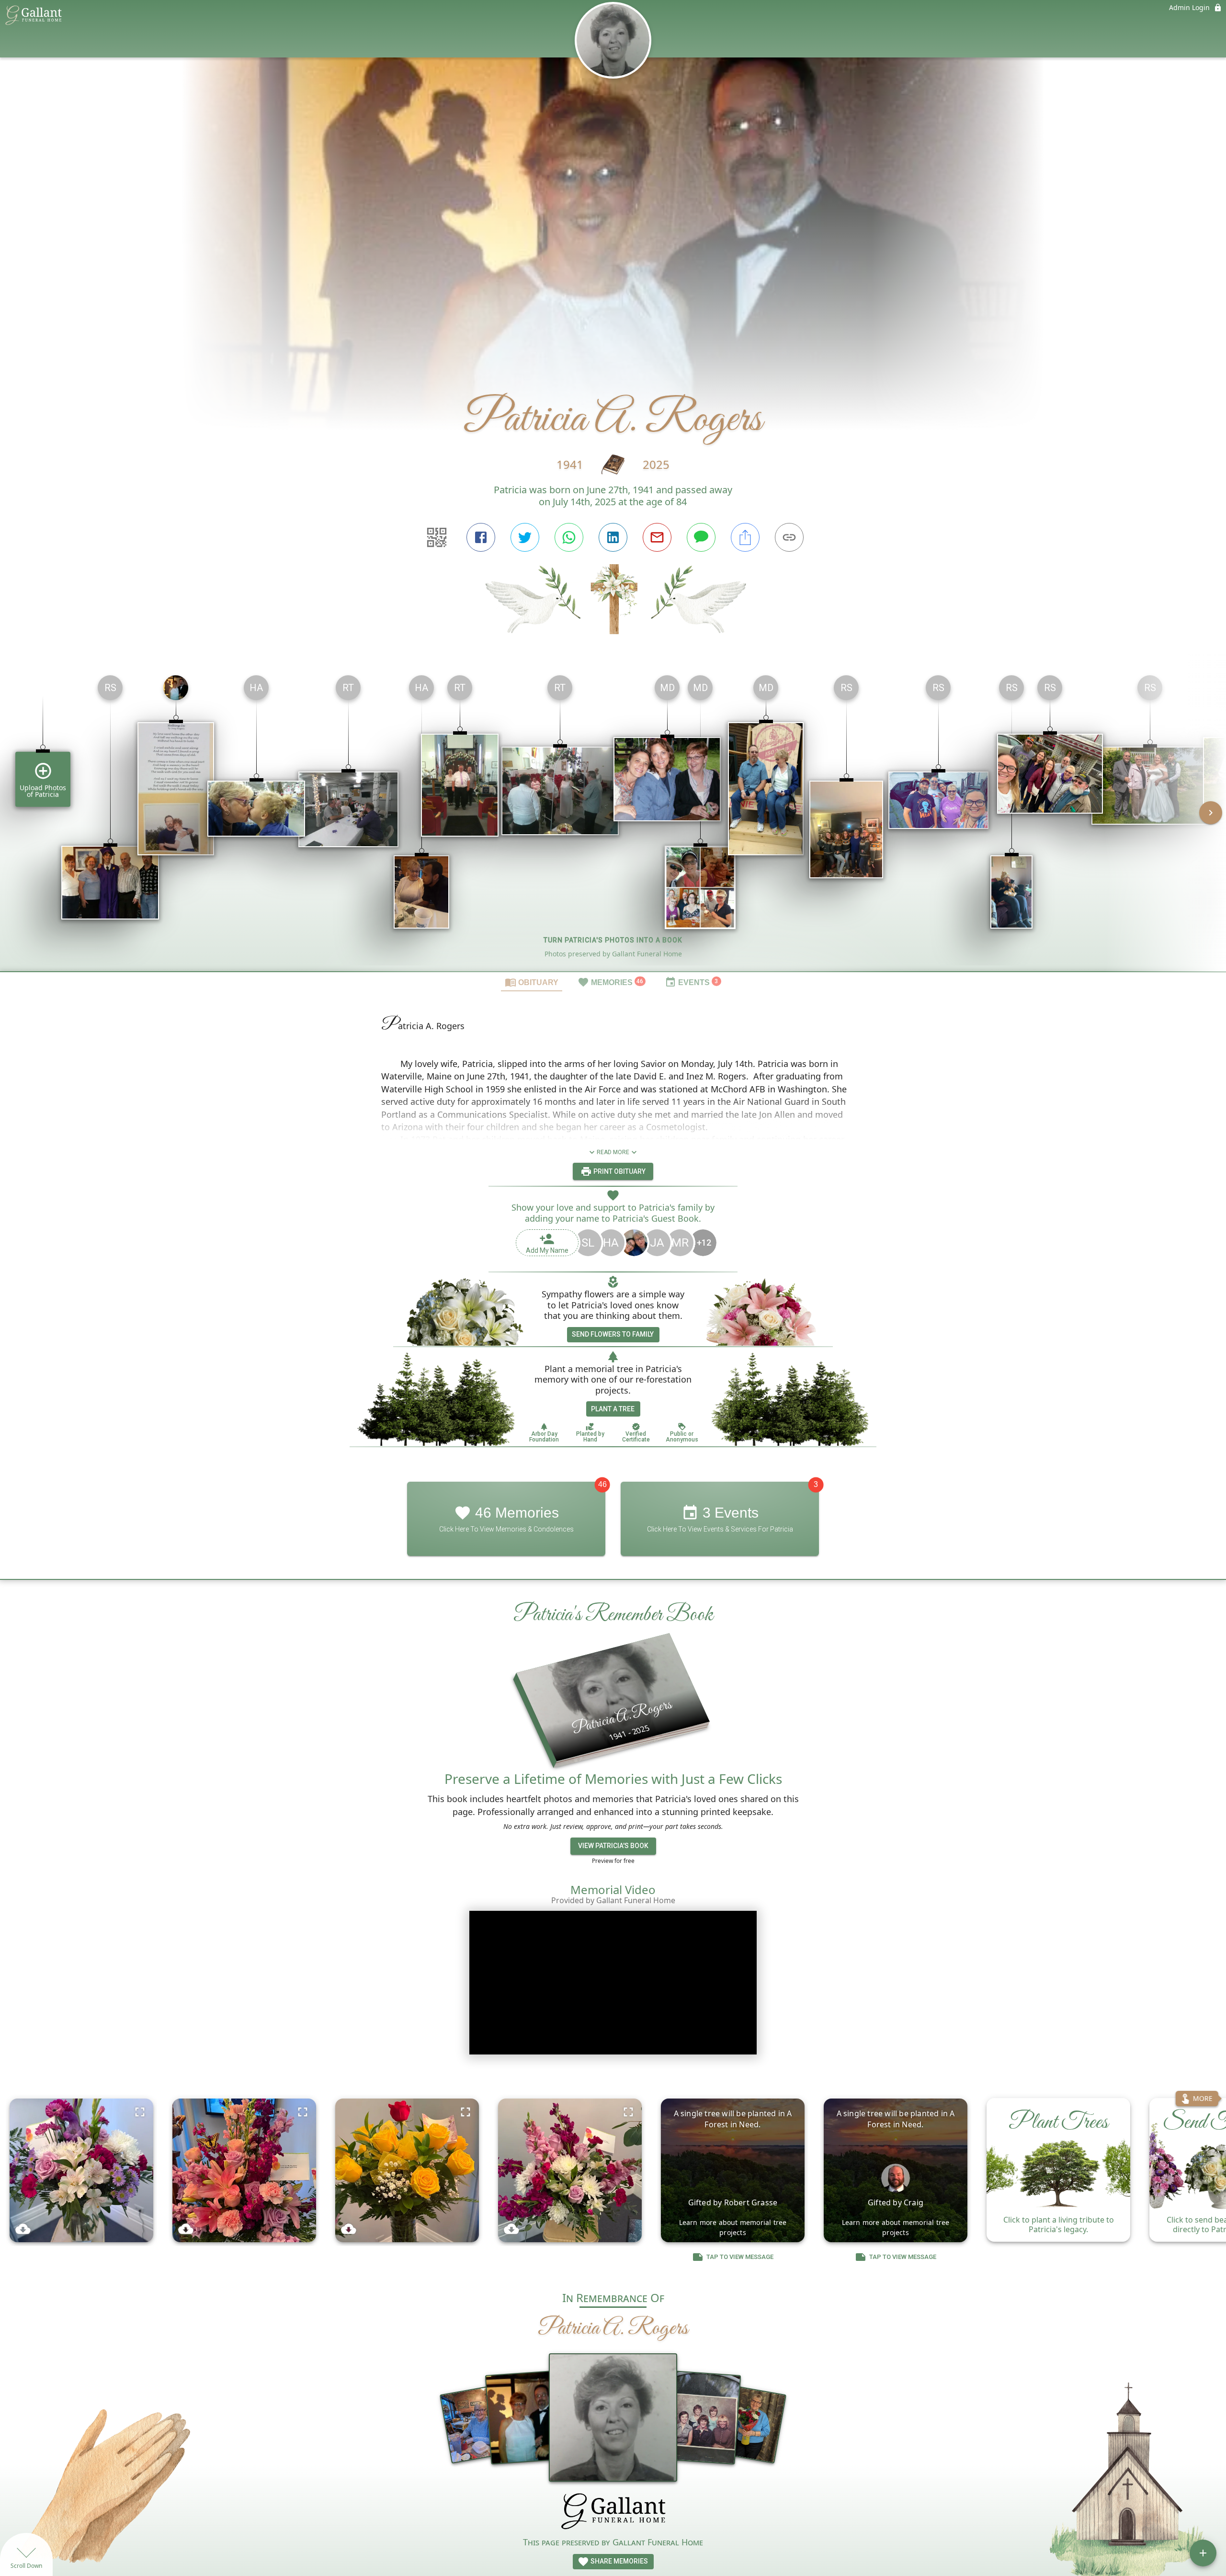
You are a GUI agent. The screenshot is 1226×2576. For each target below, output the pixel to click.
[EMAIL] (657, 537)
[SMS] (701, 537)
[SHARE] (745, 537)
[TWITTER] (525, 537)
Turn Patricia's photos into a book (613, 940)
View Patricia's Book (613, 1846)
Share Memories (619, 2561)
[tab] (532, 982)
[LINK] (789, 537)
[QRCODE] (437, 537)
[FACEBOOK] (481, 537)
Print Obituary (619, 1171)
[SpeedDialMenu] (1203, 2553)
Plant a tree (613, 1409)
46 (602, 1484)
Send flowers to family (613, 1334)
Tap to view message (740, 2257)
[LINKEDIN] (613, 537)
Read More (613, 1152)
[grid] (613, 819)
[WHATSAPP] (569, 537)
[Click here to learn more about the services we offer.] (613, 2513)
